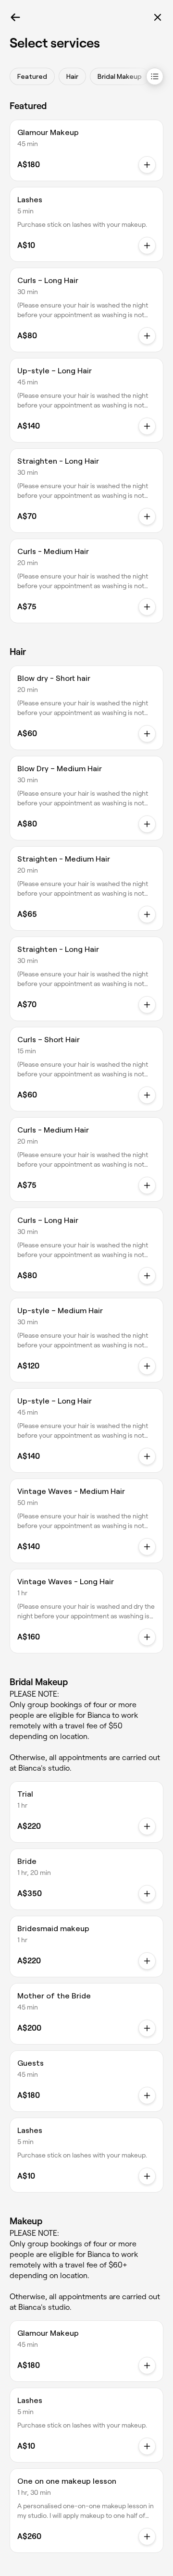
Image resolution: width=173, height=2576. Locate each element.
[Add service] (147, 165)
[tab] (32, 76)
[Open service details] (147, 246)
